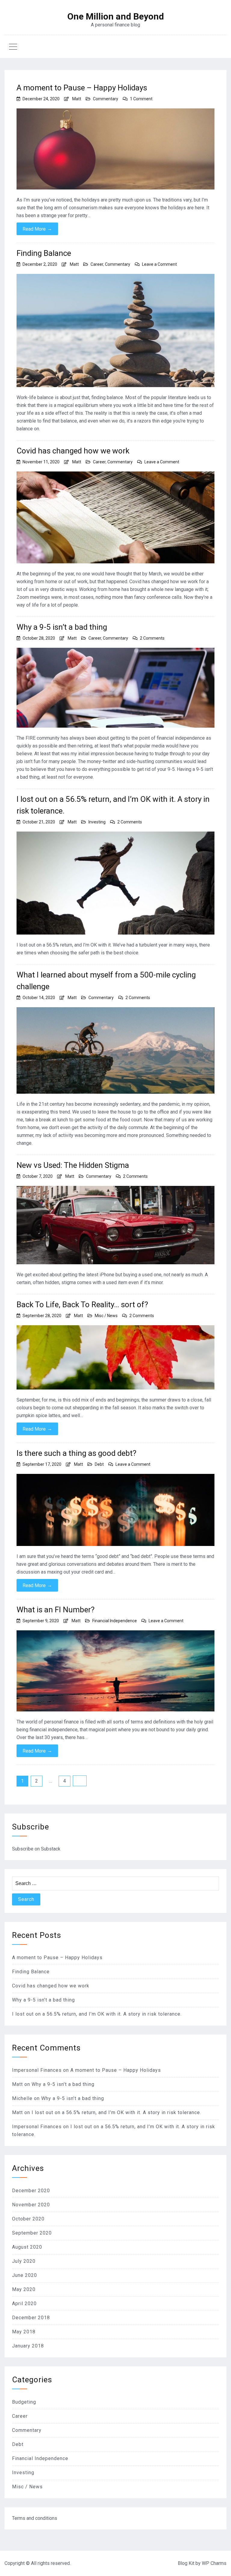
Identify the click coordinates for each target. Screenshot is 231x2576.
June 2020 (25, 2275)
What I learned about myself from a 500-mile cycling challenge (106, 981)
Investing (97, 822)
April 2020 (24, 2303)
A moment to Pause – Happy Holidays (82, 88)
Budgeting (24, 2402)
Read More (37, 229)
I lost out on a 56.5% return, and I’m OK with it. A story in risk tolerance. (113, 805)
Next (80, 1781)
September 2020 (32, 2233)
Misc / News (106, 1316)
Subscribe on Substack (36, 1849)
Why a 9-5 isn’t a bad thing (62, 627)
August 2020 (27, 2247)
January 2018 (28, 2346)
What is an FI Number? (55, 1610)
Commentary (106, 99)
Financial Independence (115, 1621)
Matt (77, 99)
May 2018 (24, 2332)
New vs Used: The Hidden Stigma (73, 1165)
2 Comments (152, 638)
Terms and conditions (35, 2518)
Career (97, 264)
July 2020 (24, 2261)
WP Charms (214, 2563)
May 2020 (24, 2289)
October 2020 (28, 2219)
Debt (99, 1464)
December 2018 (31, 2318)
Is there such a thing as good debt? (76, 1453)
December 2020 (31, 2191)
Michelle (22, 2098)
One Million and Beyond (116, 17)
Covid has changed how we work (73, 451)
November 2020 (31, 2205)
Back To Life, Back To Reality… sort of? (82, 1305)
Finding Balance (44, 253)
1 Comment (141, 99)
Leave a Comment (159, 264)
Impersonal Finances (37, 2070)
